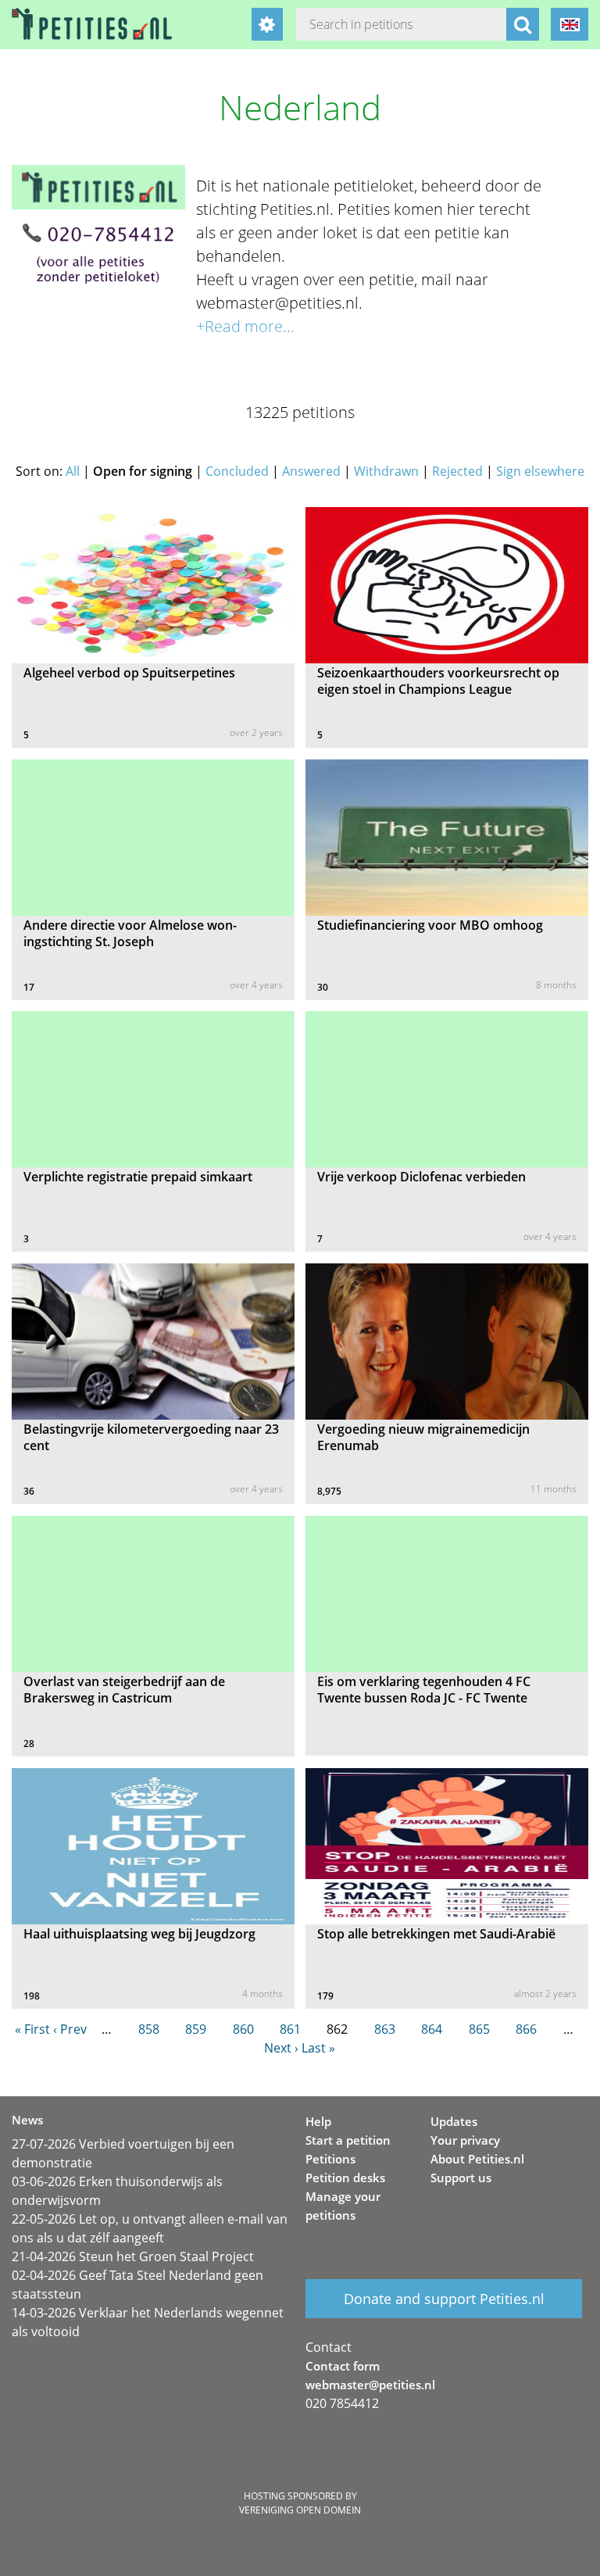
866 (526, 2029)
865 (479, 2029)
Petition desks (345, 2178)
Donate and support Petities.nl (444, 2299)
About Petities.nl (477, 2159)
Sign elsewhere (540, 471)
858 (149, 2029)
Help (318, 2121)
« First (32, 2029)
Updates (454, 2121)
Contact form (343, 2366)
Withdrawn (386, 471)
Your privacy (465, 2140)
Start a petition (348, 2140)
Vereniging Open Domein (300, 2510)
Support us (461, 2178)
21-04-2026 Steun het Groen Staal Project (133, 2256)
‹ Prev (70, 2029)
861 (290, 2029)
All (73, 471)
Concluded (237, 471)
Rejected (457, 471)
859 (196, 2029)
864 (432, 2029)
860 (243, 2029)
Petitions (330, 2159)
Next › (281, 2048)
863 (385, 2029)
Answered (311, 471)
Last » (318, 2048)
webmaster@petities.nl (370, 2385)
